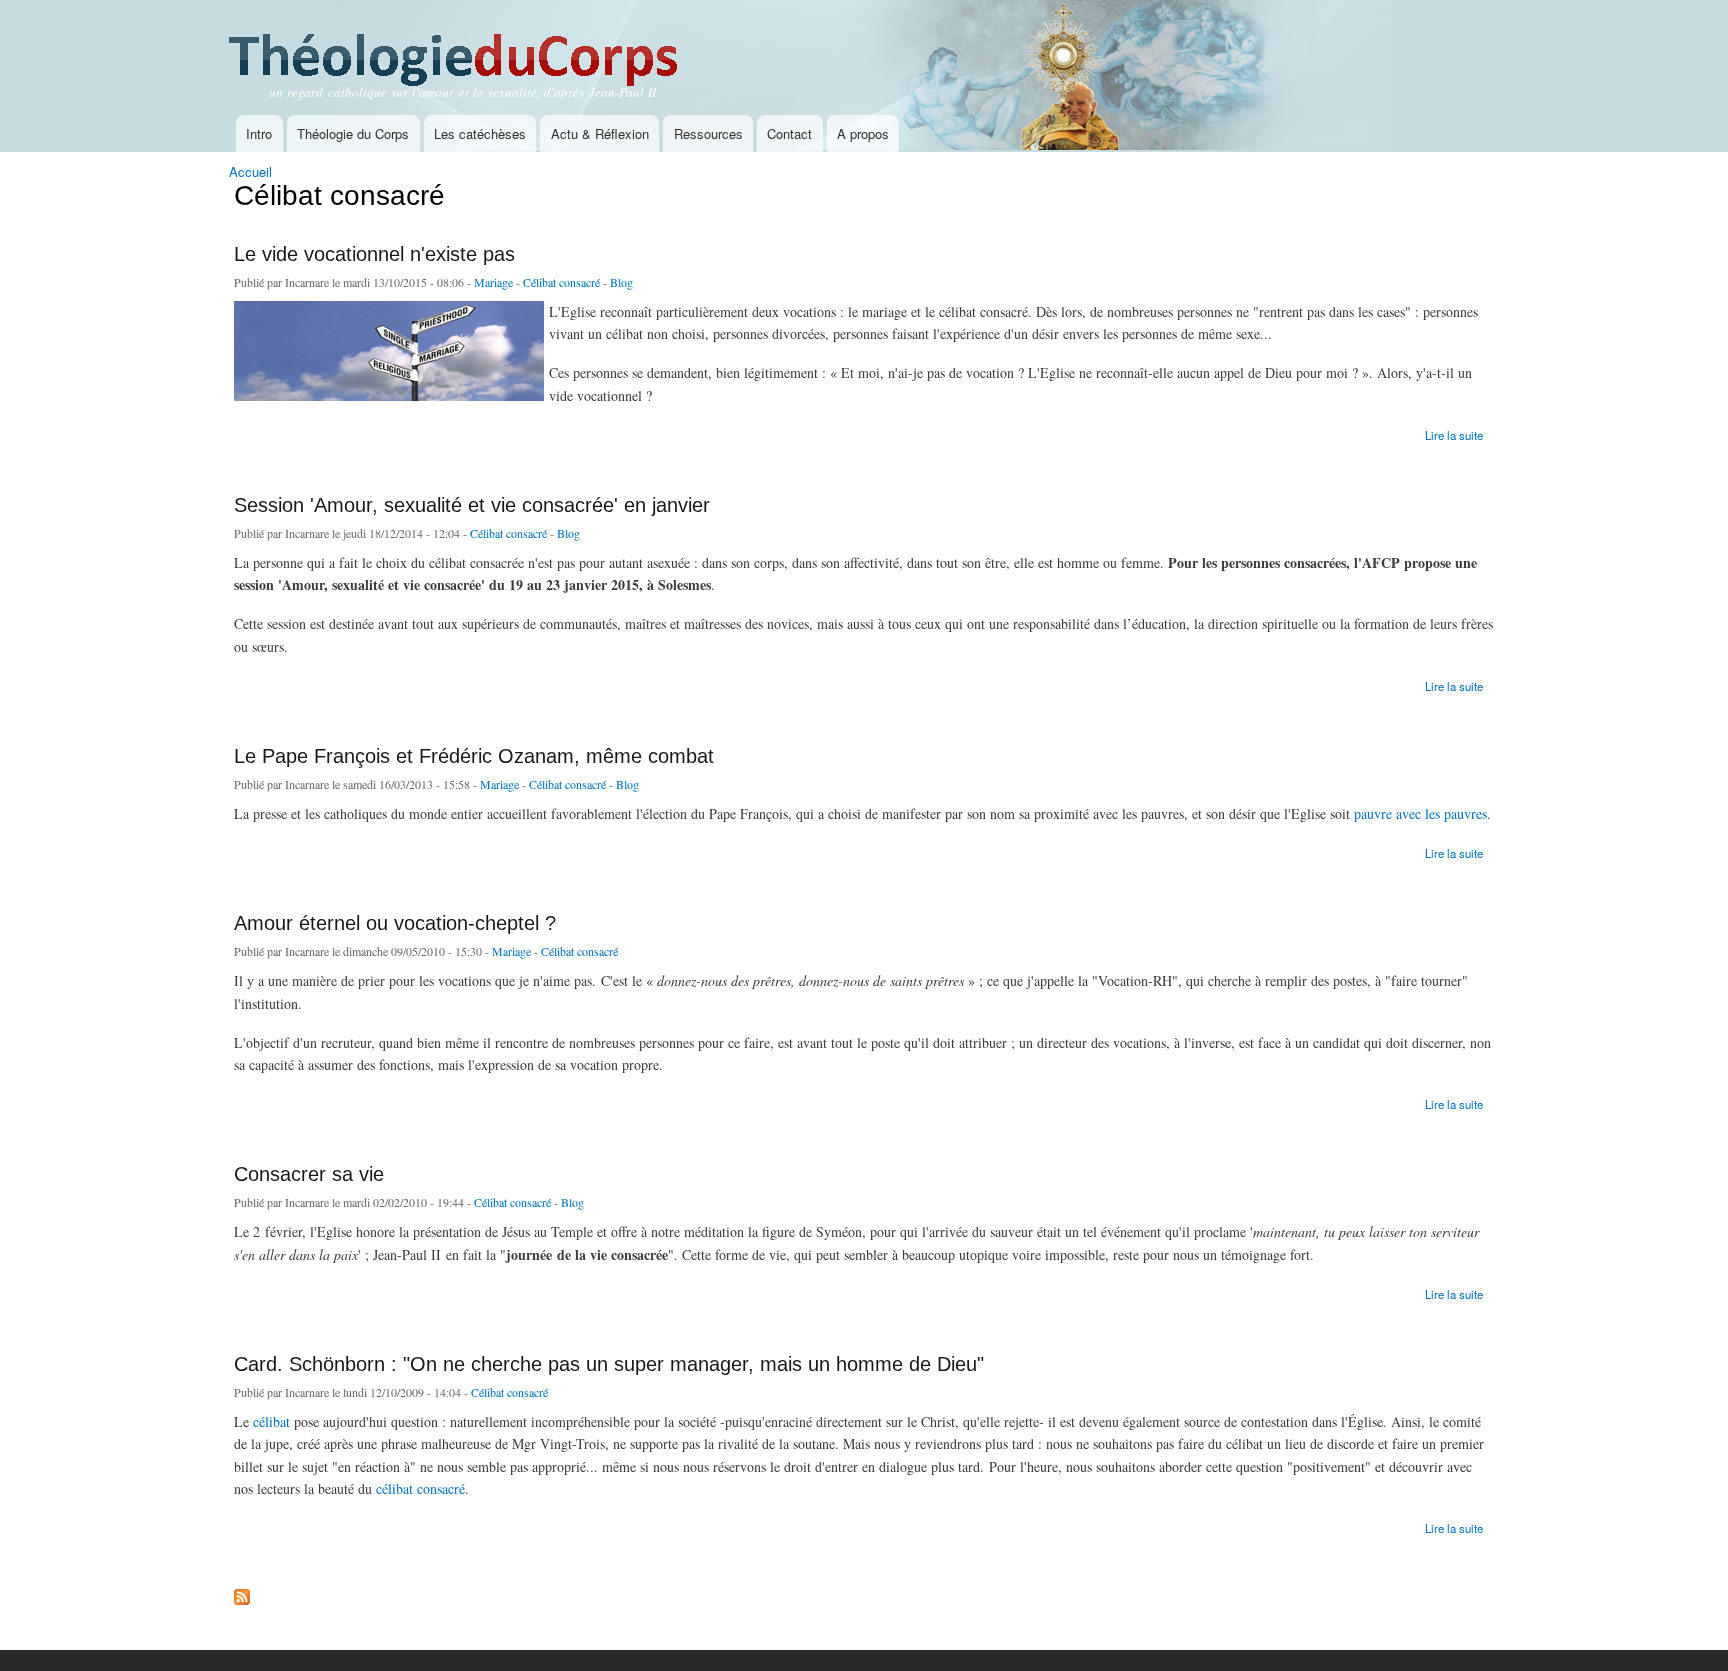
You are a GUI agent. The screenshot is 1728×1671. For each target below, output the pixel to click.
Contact (789, 133)
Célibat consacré (561, 282)
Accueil (250, 171)
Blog (621, 282)
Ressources (708, 133)
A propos (863, 133)
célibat (273, 1421)
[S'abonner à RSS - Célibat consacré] (242, 1592)
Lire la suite (1454, 433)
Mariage (493, 282)
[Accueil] (481, 45)
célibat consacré (420, 1488)
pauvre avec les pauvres (1420, 813)
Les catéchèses (480, 133)
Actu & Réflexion (600, 133)
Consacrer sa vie (309, 1174)
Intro (259, 133)
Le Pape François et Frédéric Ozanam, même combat (474, 756)
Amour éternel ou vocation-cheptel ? (395, 923)
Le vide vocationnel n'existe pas (374, 254)
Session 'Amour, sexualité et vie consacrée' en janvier (472, 505)
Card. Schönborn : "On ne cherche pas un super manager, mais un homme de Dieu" (609, 1364)
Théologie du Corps (353, 133)
